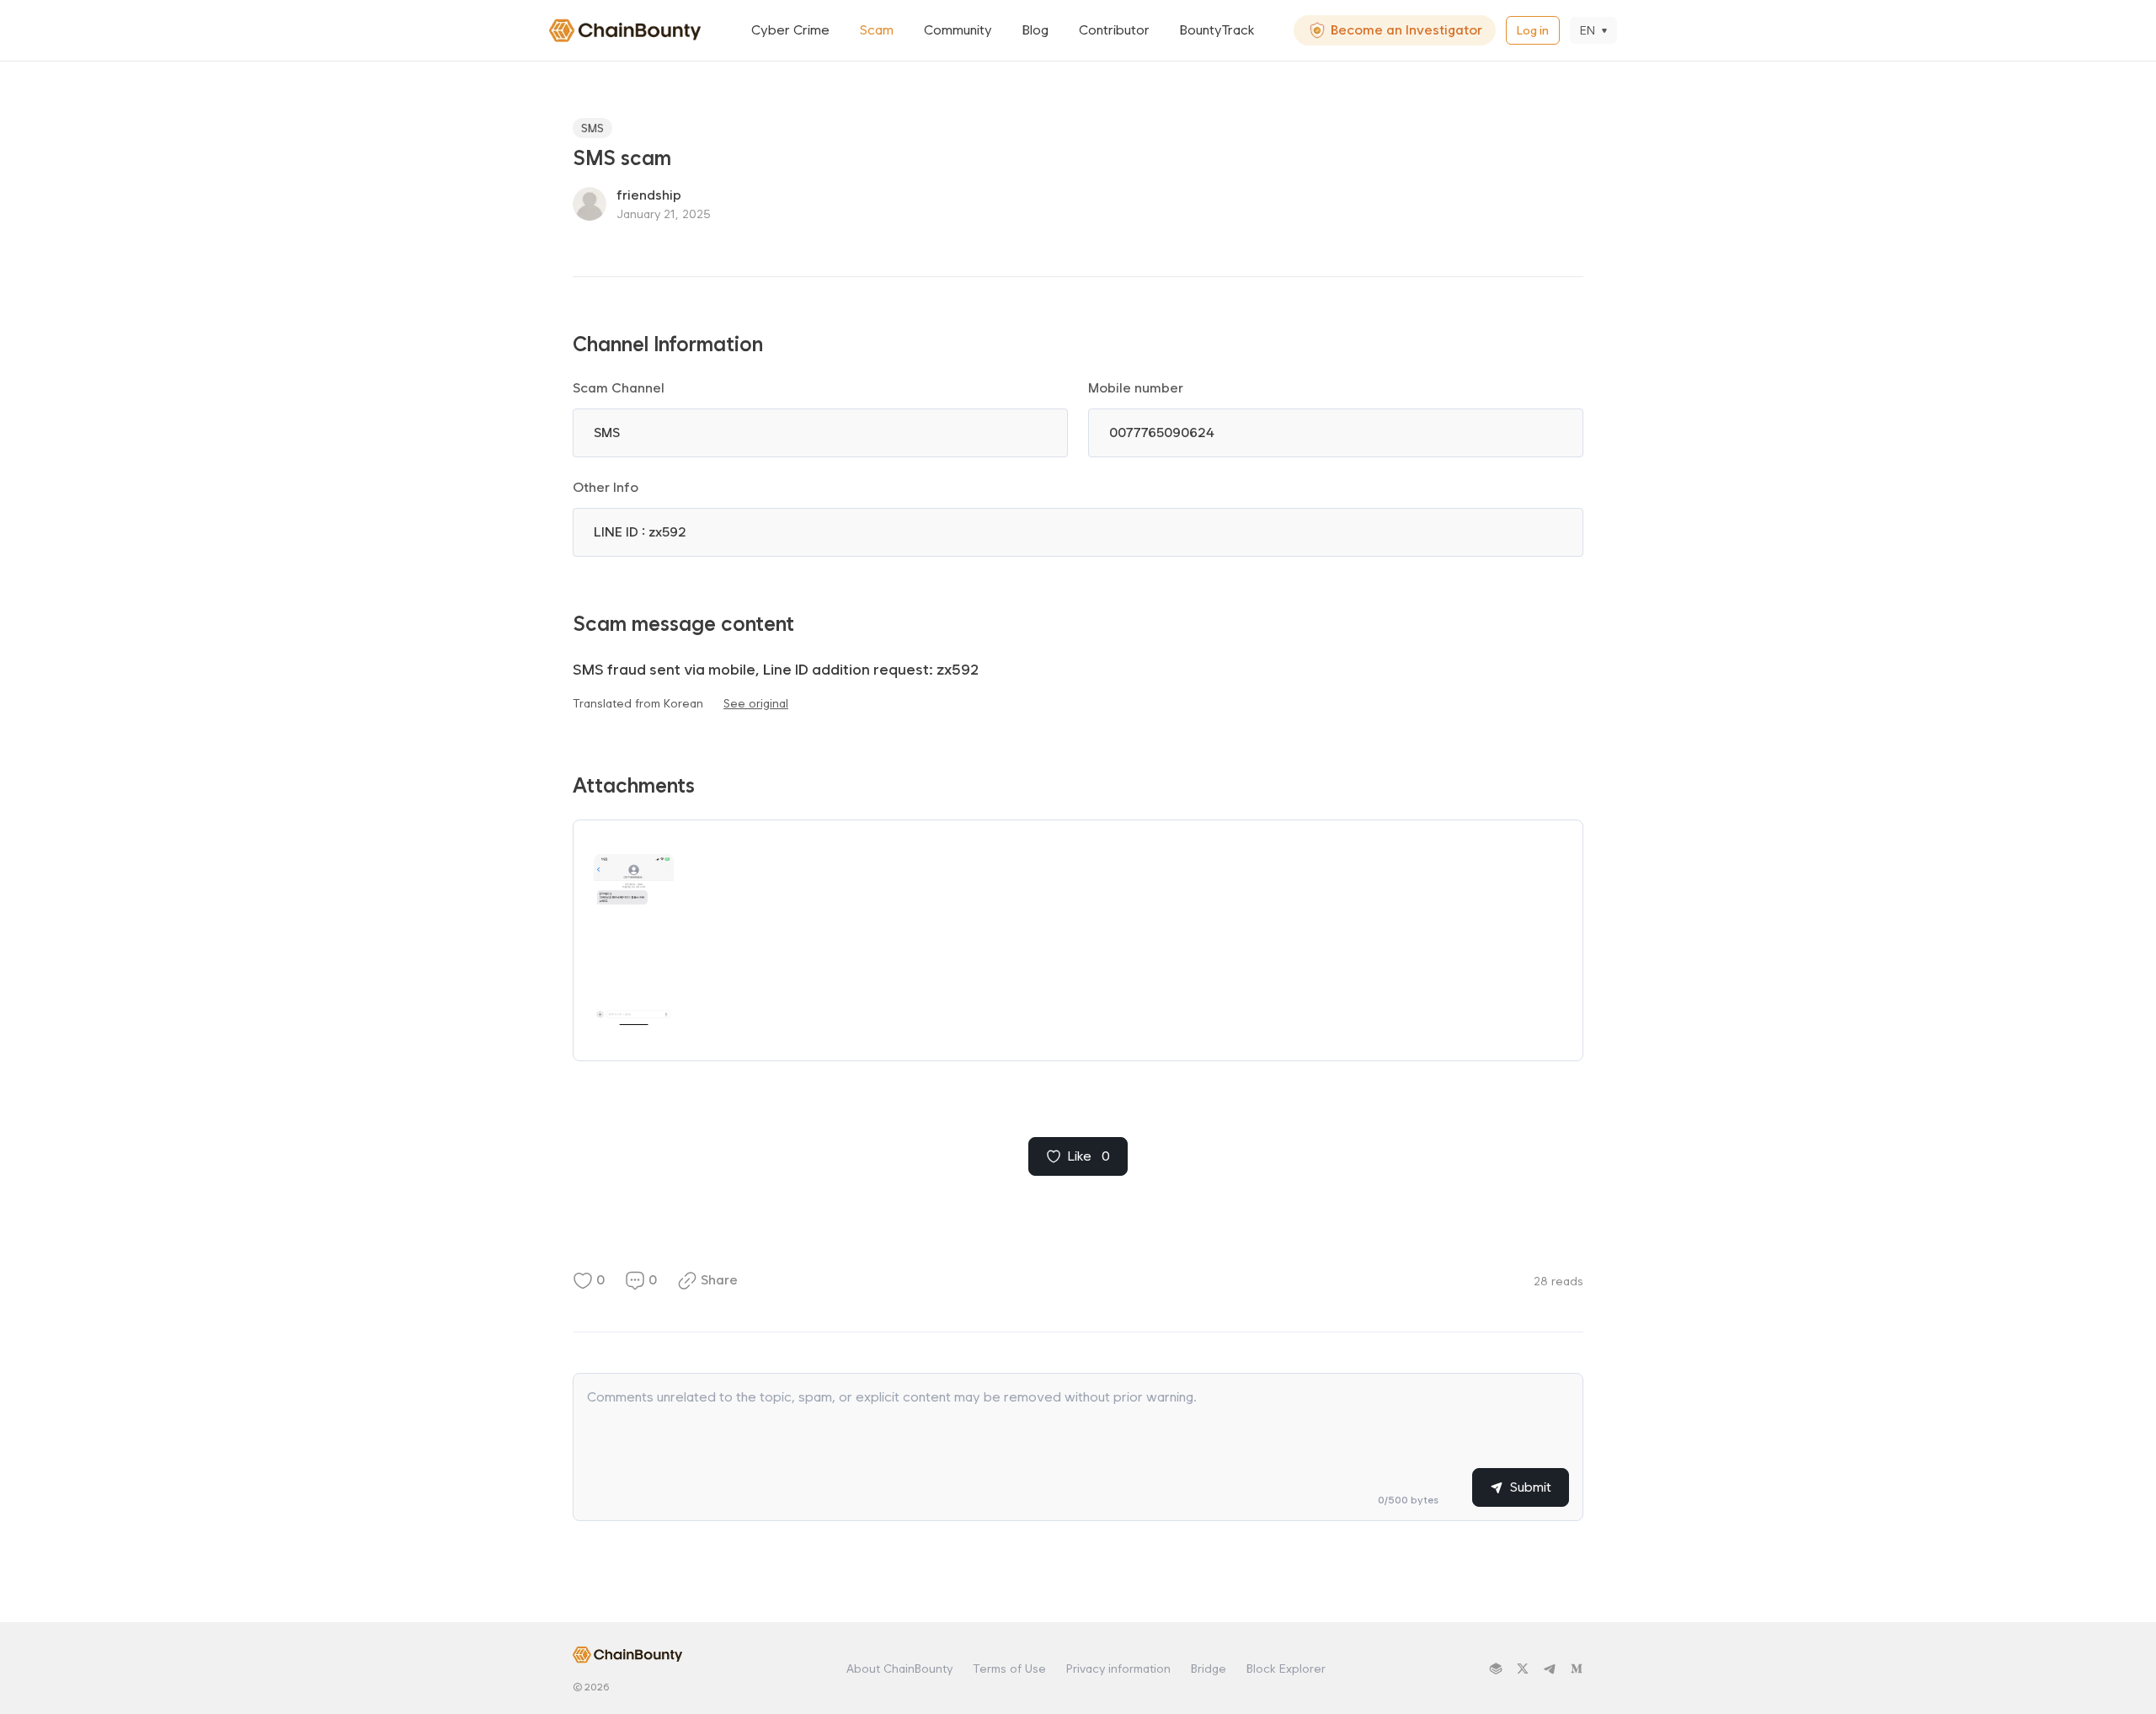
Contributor (1114, 30)
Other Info (606, 487)
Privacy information (1118, 1669)
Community (958, 30)
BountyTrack (1217, 30)
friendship (649, 195)
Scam (877, 30)
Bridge (1209, 1669)
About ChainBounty (899, 1669)
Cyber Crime (790, 30)
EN (1588, 30)
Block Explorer (1286, 1669)
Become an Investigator (1406, 30)
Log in (1533, 30)
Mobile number (1136, 388)
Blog (1035, 30)
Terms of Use (1009, 1669)
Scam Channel (619, 388)
